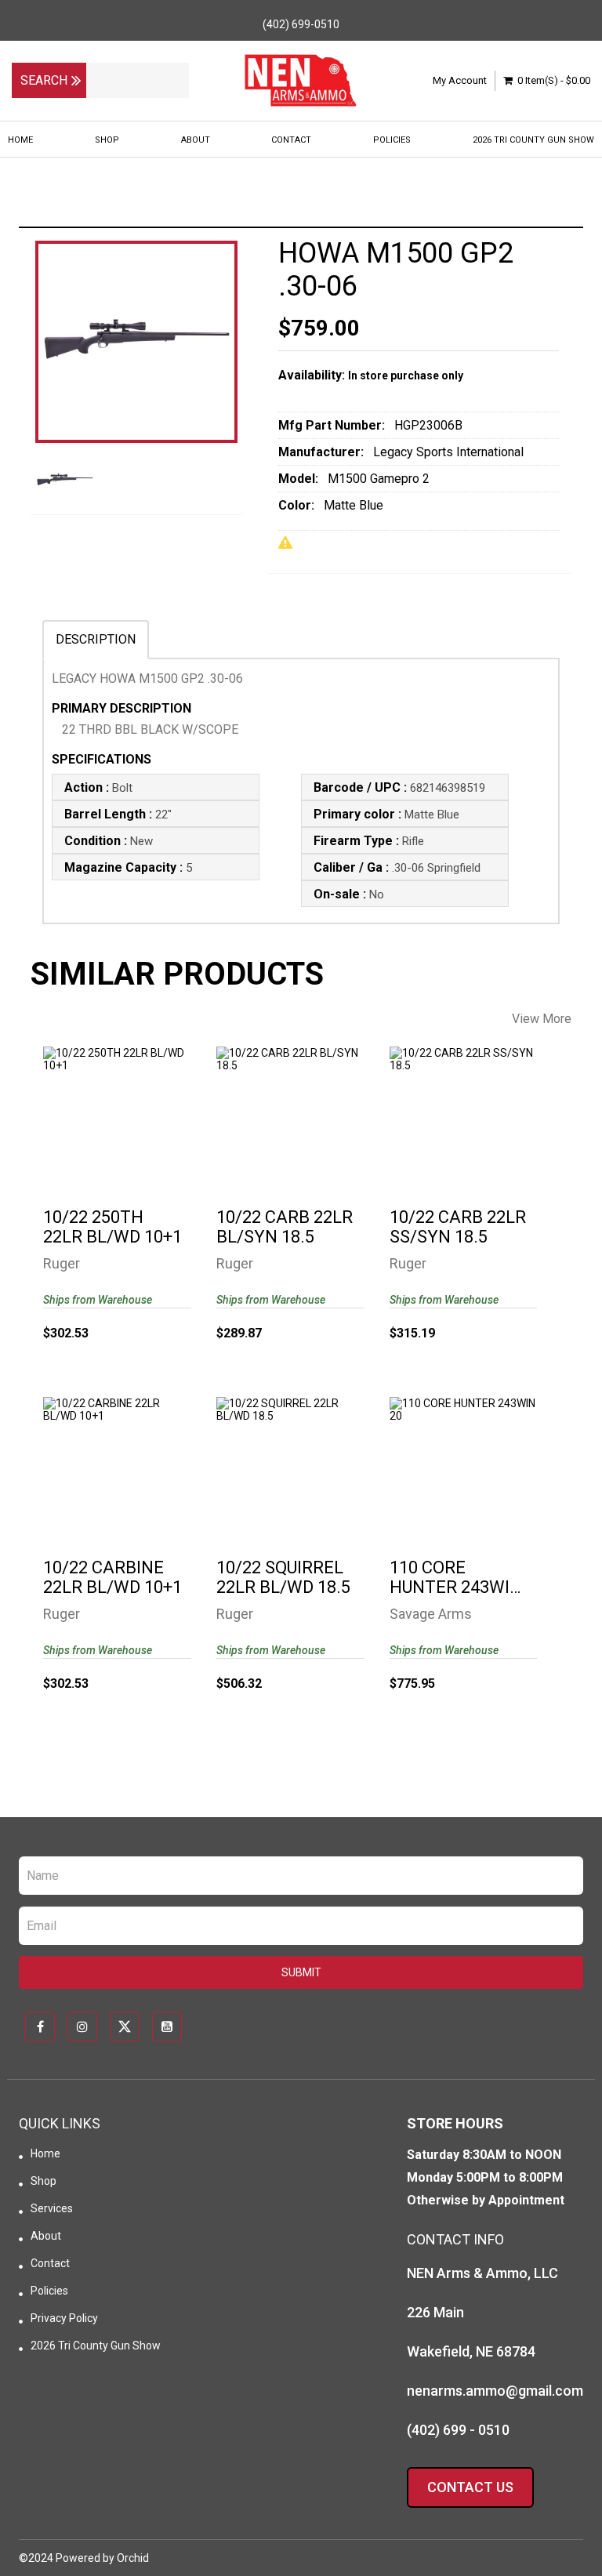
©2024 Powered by (68, 2558)
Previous (42, 383)
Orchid (133, 2558)
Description (96, 639)
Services (52, 2208)
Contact (291, 140)
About (196, 140)
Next (230, 383)
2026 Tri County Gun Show (533, 140)
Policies (392, 140)
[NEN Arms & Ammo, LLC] (301, 81)
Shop (107, 140)
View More (542, 1019)
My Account (460, 80)
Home (20, 140)
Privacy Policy (64, 2318)
